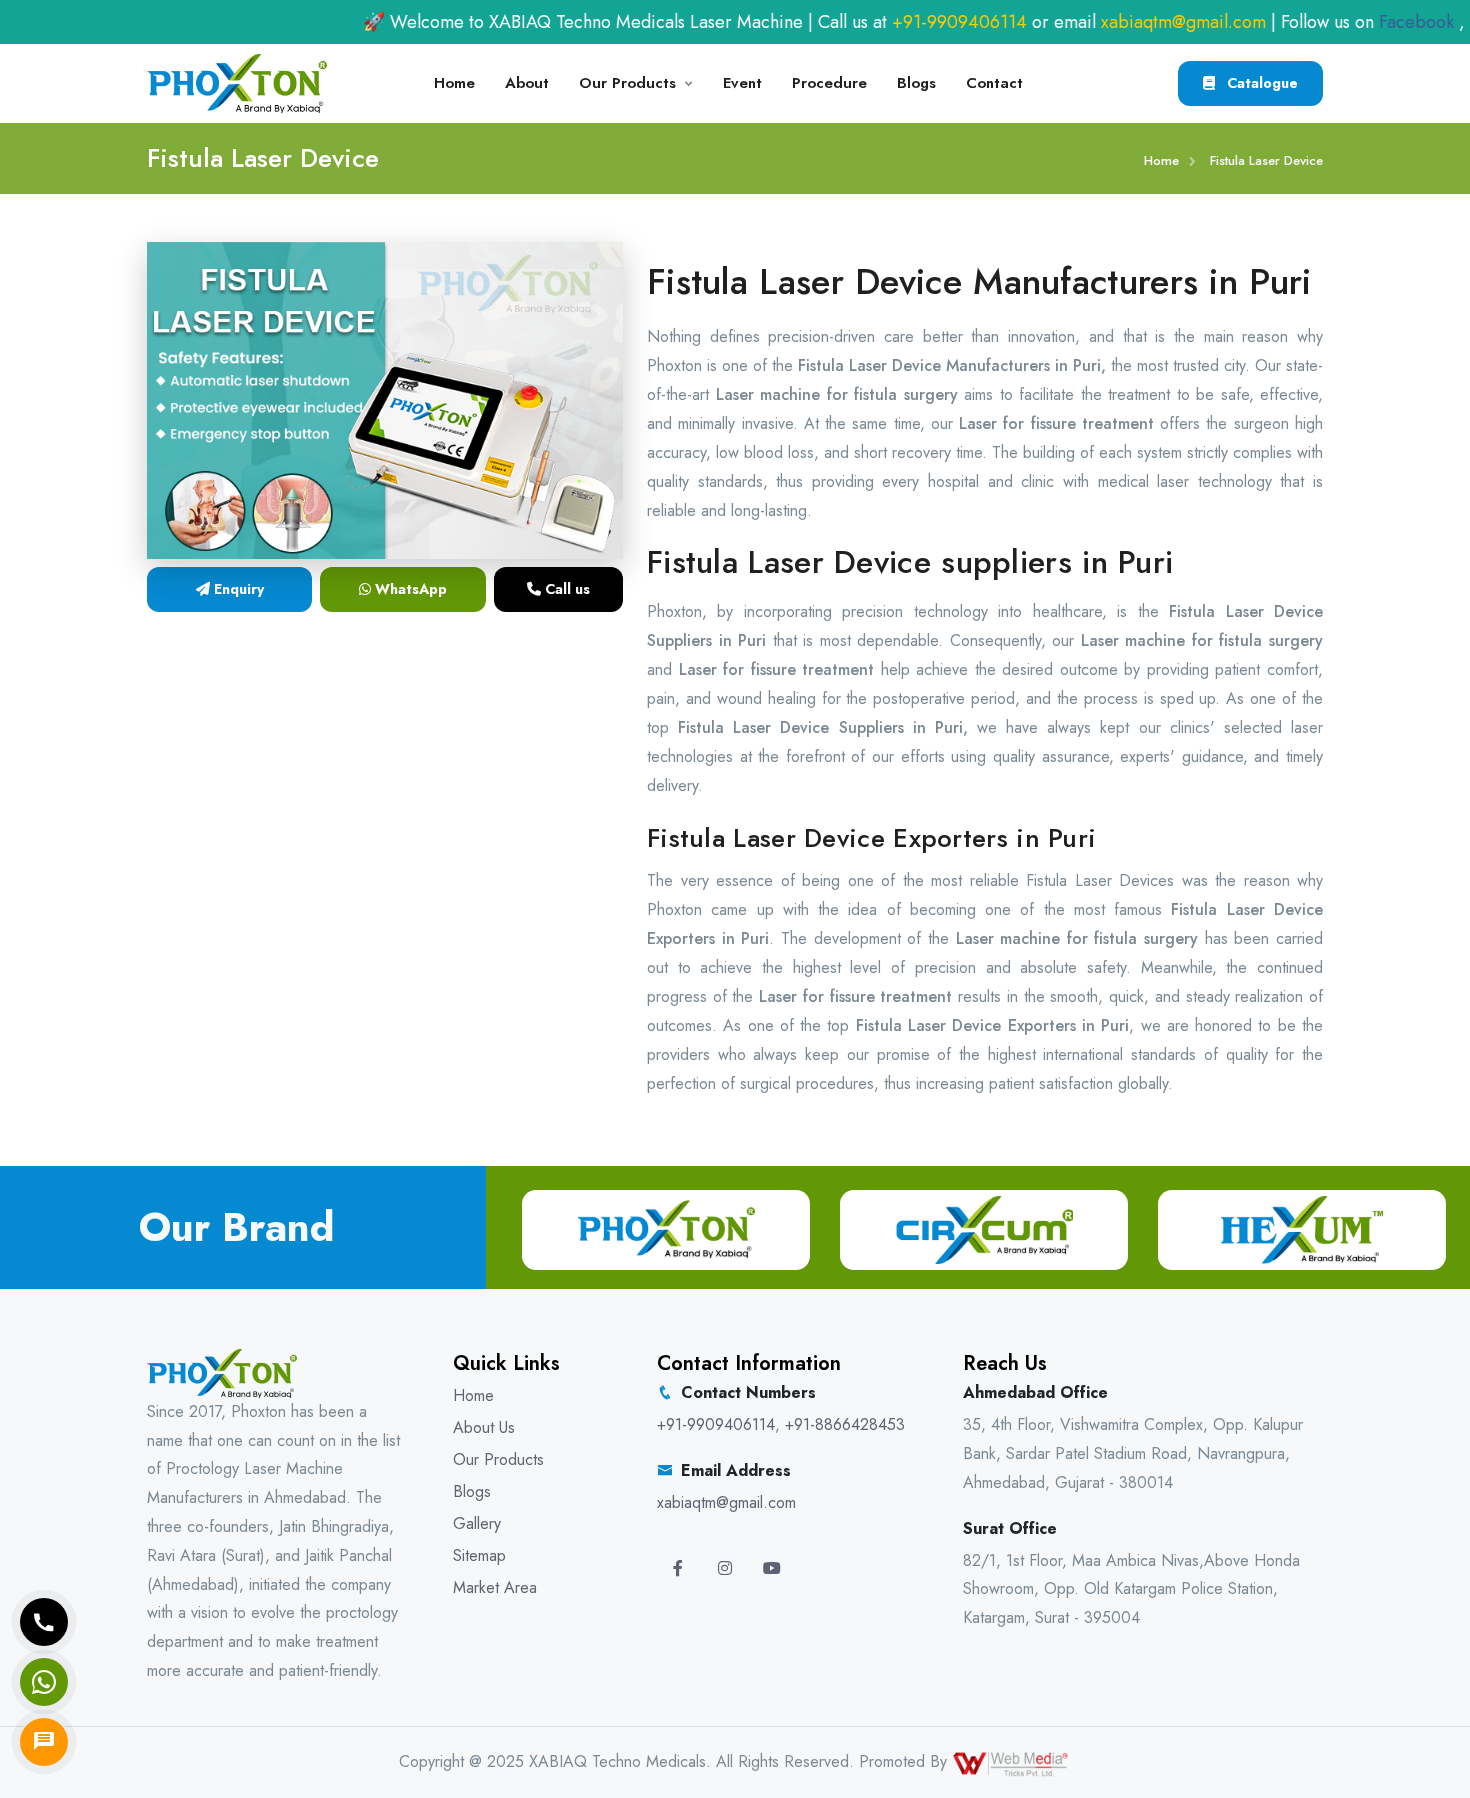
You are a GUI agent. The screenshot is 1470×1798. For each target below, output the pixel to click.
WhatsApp (409, 589)
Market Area (495, 1587)
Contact (994, 83)
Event (742, 83)
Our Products (627, 83)
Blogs (916, 83)
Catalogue (1260, 83)
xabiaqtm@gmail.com (1110, 22)
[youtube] (772, 1568)
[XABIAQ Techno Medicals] (237, 81)
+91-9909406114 (886, 22)
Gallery (477, 1523)
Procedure (829, 83)
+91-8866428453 (845, 1424)
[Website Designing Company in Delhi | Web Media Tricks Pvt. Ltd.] (1012, 1761)
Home (454, 83)
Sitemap (479, 1555)
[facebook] (678, 1568)
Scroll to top (45, 903)
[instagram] (725, 1568)
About (527, 83)
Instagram (1431, 22)
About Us (484, 1427)
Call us (565, 589)
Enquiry (237, 589)
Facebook (1340, 22)
